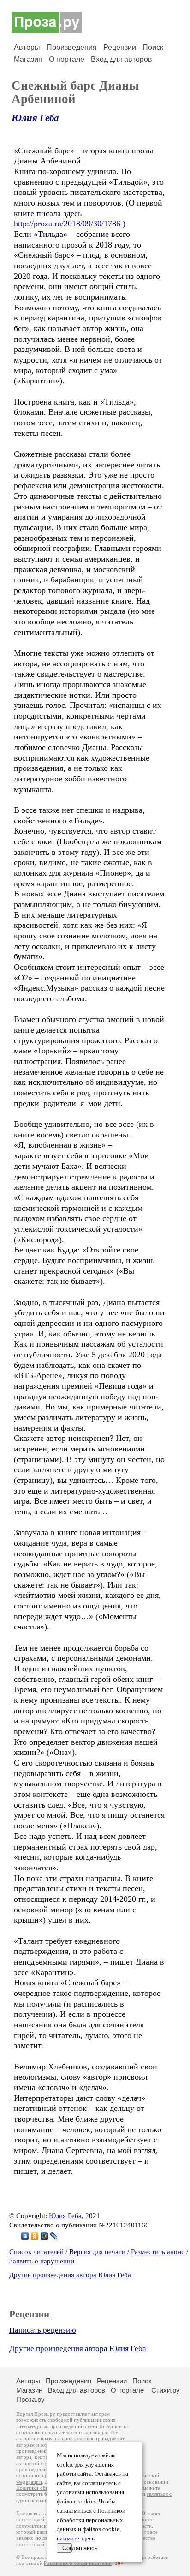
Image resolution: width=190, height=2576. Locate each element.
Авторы (27, 47)
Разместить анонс (158, 2252)
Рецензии (120, 47)
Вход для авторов (122, 59)
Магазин (28, 59)
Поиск (153, 47)
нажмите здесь (76, 2539)
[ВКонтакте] (25, 2236)
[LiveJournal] (54, 2236)
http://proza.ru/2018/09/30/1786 (67, 224)
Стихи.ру (166, 2390)
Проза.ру (30, 2399)
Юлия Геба (35, 118)
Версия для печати (97, 2252)
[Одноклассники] (35, 2236)
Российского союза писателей (78, 2563)
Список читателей (36, 2252)
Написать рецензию (43, 2330)
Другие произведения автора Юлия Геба (70, 2275)
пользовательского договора (74, 2433)
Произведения (72, 47)
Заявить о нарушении (42, 2261)
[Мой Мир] (45, 2236)
